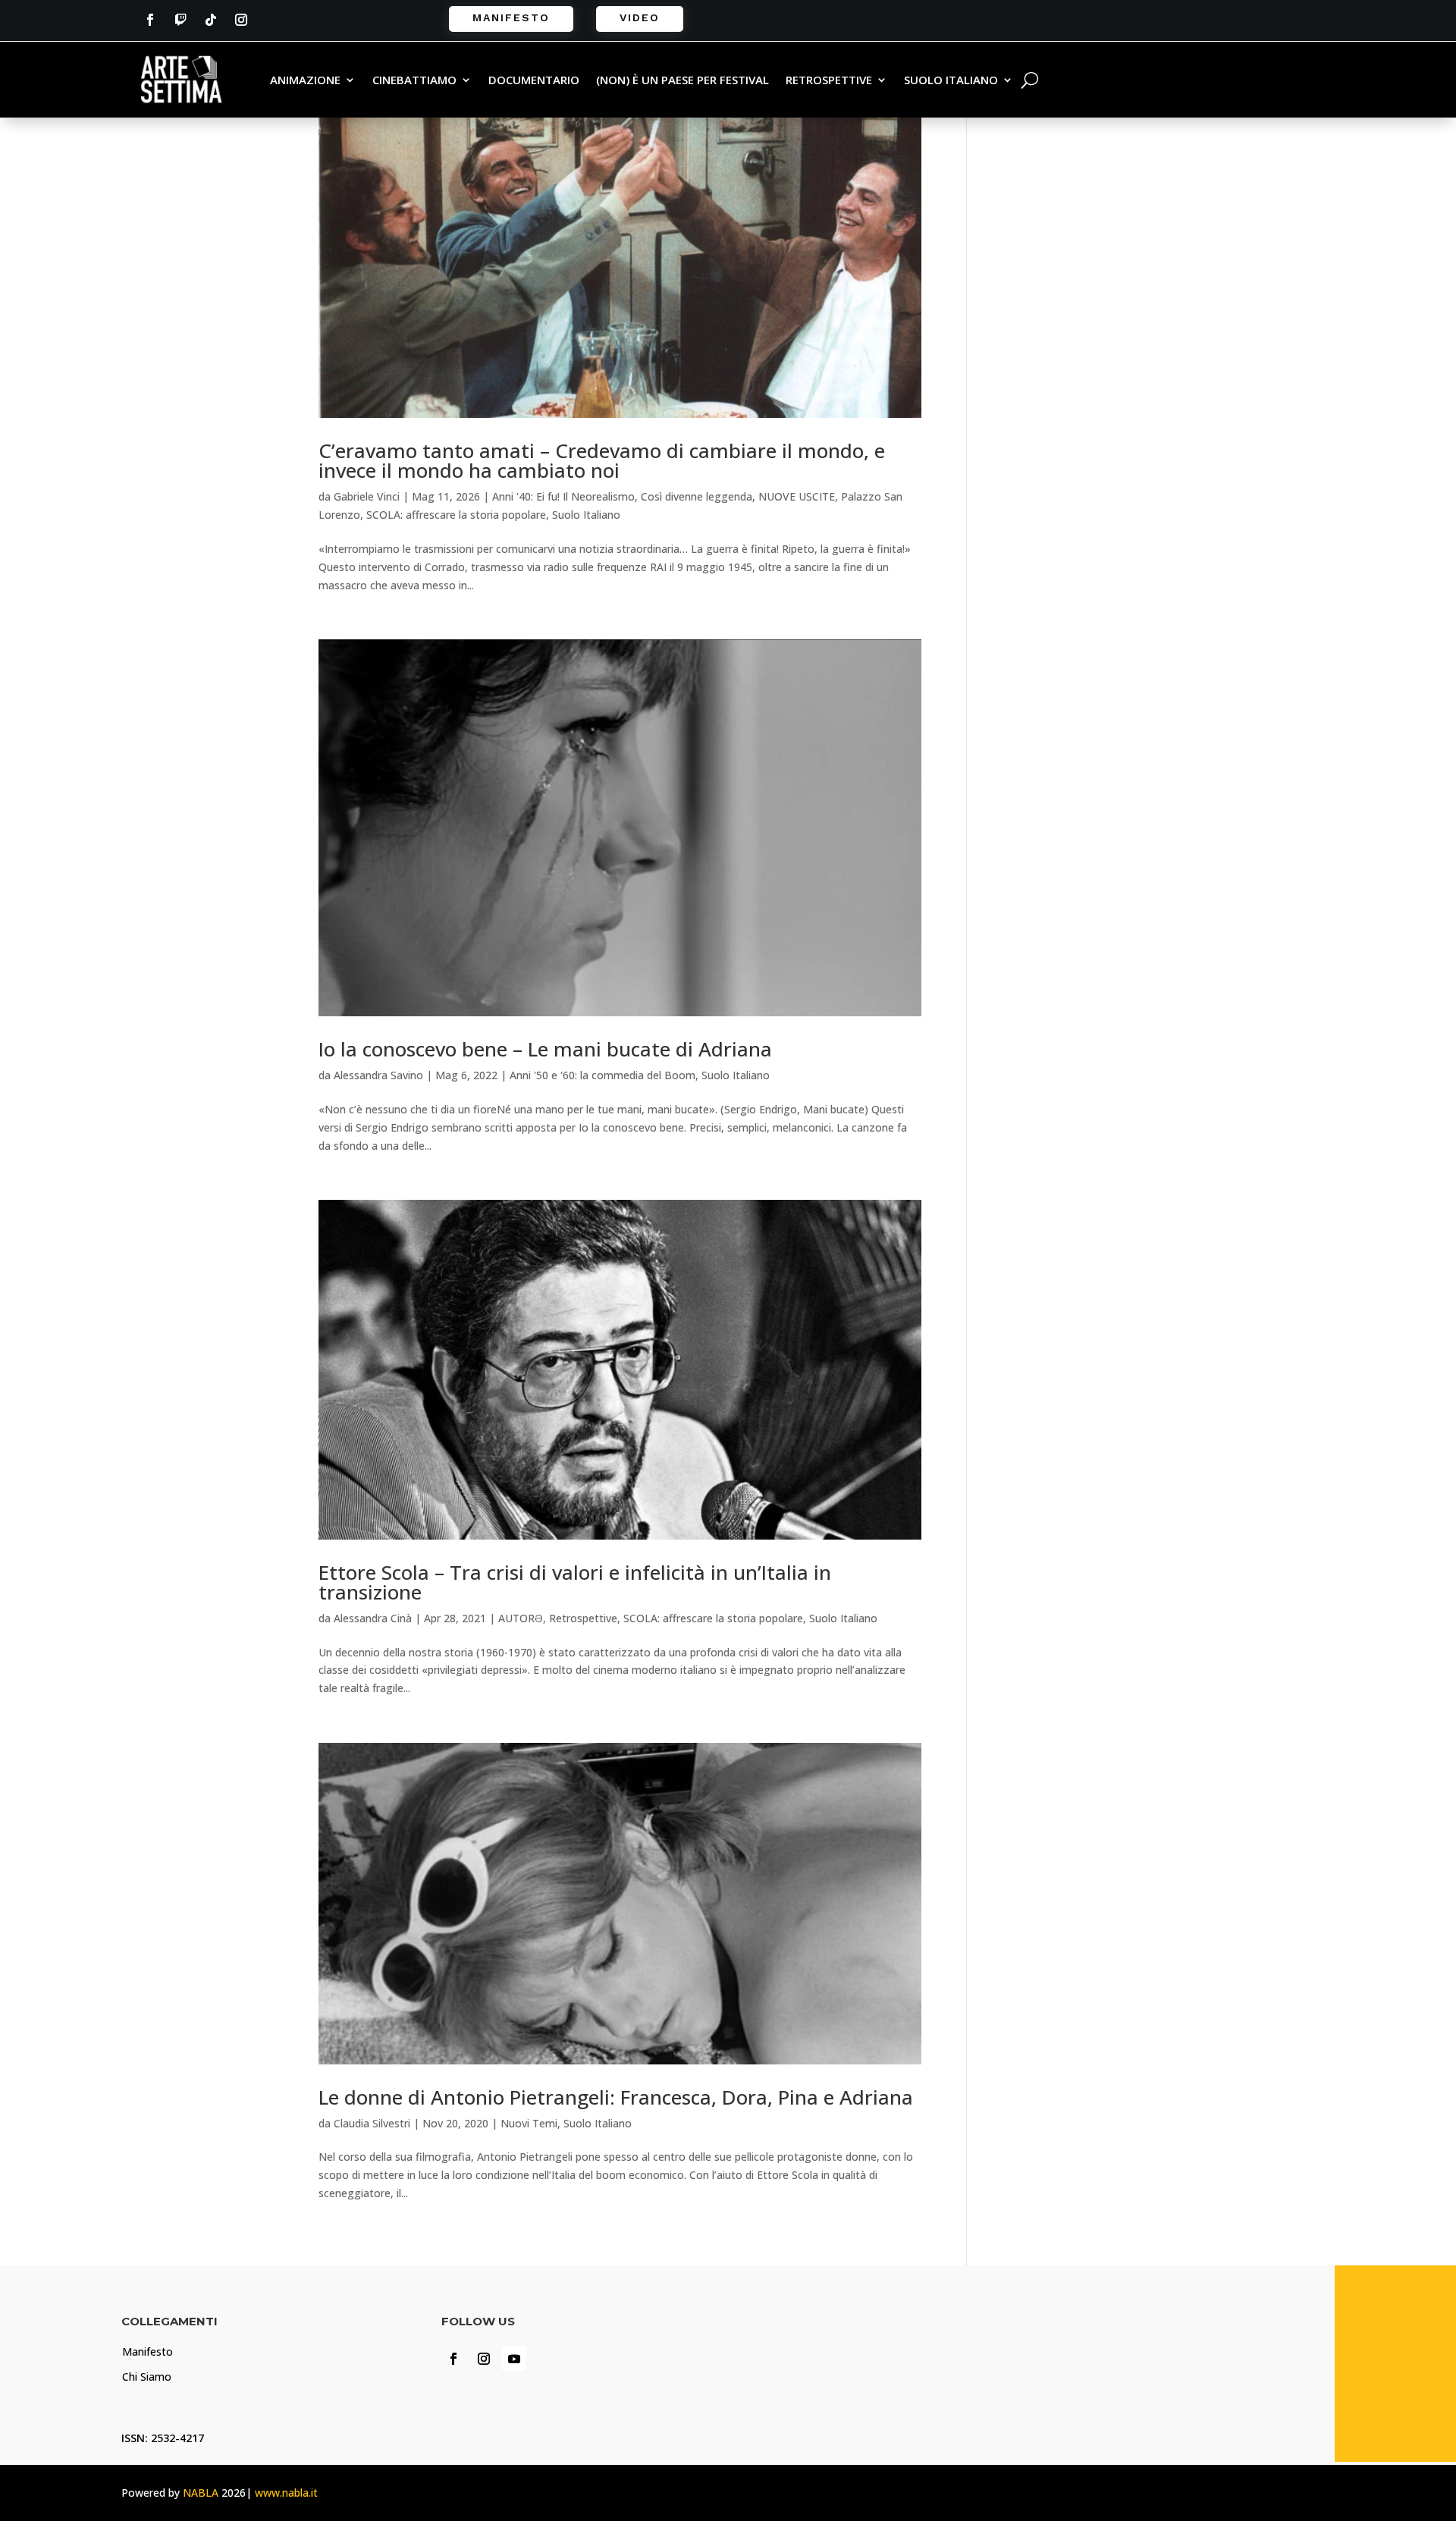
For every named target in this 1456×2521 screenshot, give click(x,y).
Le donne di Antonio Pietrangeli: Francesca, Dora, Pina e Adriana (616, 2097)
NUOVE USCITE (797, 496)
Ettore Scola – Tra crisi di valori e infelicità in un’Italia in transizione (575, 1582)
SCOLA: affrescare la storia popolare (456, 515)
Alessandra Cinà (373, 1618)
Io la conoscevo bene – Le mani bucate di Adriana (545, 1049)
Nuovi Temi (529, 2123)
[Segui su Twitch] (180, 20)
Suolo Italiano (951, 81)
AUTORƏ (521, 1618)
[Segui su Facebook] (150, 20)
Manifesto (511, 17)
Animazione (305, 81)
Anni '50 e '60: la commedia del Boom (602, 1075)
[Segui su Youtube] (514, 2359)
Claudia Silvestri (372, 2123)
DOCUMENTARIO (534, 81)
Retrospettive (829, 81)
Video (640, 17)
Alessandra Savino (378, 1075)
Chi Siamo (147, 2377)
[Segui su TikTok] (211, 20)
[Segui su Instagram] (241, 20)
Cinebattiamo (414, 81)
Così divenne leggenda (697, 496)
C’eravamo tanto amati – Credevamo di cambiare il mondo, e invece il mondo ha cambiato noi (602, 460)
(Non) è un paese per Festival (682, 81)
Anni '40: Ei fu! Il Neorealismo (563, 496)
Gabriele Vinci (367, 496)
